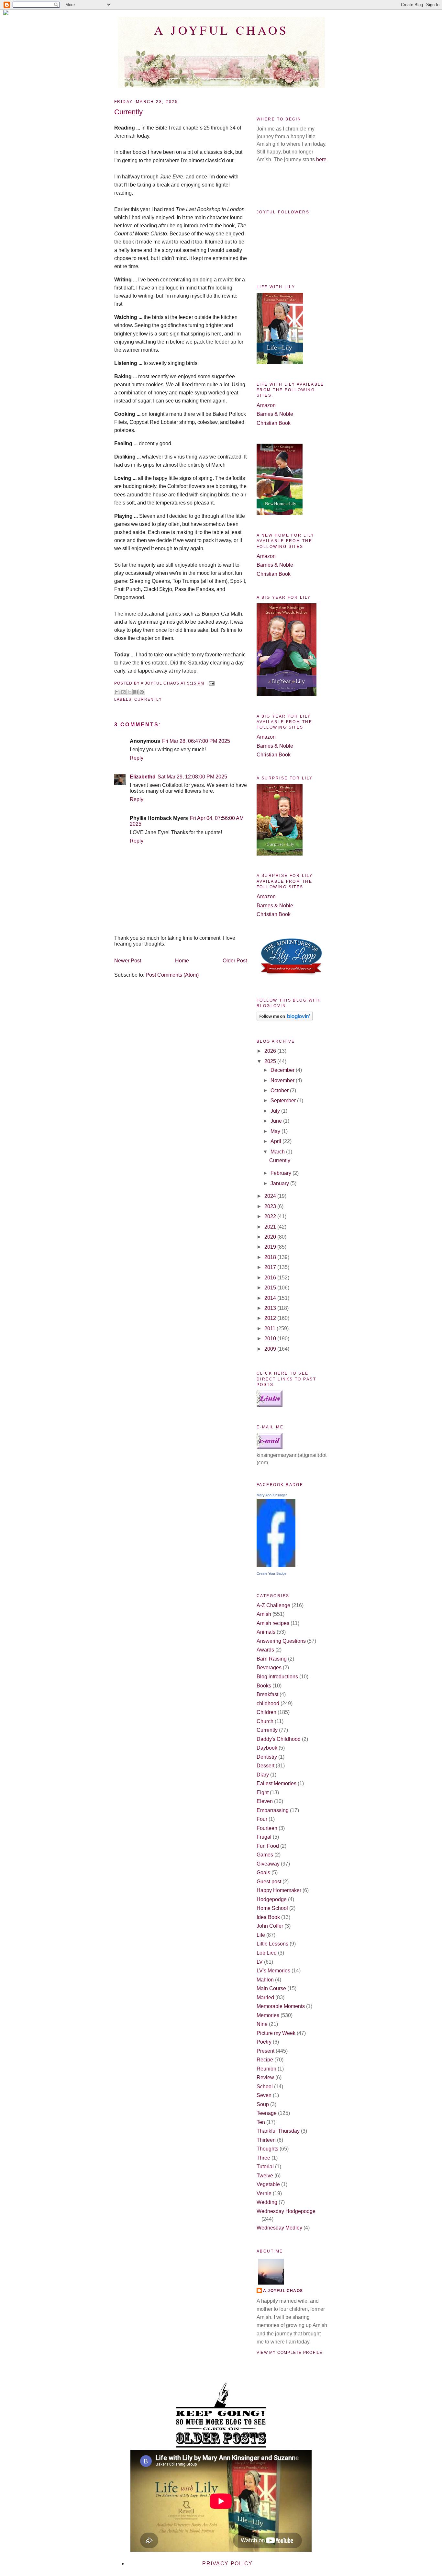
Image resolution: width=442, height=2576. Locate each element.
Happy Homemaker (279, 1890)
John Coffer (270, 1926)
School (265, 2087)
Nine (262, 2024)
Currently (148, 699)
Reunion (266, 2069)
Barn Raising (272, 1659)
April (276, 1141)
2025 (271, 1061)
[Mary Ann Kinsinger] (276, 1565)
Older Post (235, 961)
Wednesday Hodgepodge (286, 2211)
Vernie (264, 2193)
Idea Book (268, 1917)
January (280, 1183)
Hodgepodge (272, 1899)
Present (265, 2051)
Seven (264, 2095)
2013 (271, 1308)
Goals (263, 1872)
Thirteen (266, 2140)
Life (261, 1935)
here (321, 159)
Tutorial (265, 2167)
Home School (272, 1908)
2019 (271, 1247)
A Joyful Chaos (221, 30)
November (283, 1080)
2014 (271, 1298)
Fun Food (268, 1846)
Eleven (265, 1801)
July (276, 1111)
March (278, 1152)
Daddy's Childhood (279, 1739)
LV (260, 1962)
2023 (271, 1206)
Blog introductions (277, 1677)
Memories (268, 2015)
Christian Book (274, 423)
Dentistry (267, 1757)
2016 (271, 1278)
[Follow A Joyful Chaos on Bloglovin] (285, 1019)
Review (265, 2077)
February (282, 1173)
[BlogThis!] (123, 692)
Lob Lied (267, 1953)
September (284, 1101)
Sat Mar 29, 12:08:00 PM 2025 (192, 777)
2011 (271, 1328)
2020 (271, 1237)
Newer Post (128, 961)
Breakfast (267, 1694)
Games (265, 1855)
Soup (263, 2104)
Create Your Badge (271, 1573)
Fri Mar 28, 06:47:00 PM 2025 (196, 741)
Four (262, 1819)
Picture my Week (276, 2033)
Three (263, 2158)
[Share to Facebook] (136, 692)
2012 (271, 1318)
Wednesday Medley (279, 2228)
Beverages (269, 1668)
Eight (263, 1793)
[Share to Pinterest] (142, 692)
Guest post (269, 1882)
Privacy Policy (227, 2564)
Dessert (265, 1766)
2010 (271, 1339)
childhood (268, 1703)
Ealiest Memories (276, 1783)
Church (265, 1721)
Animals (266, 1632)
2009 (271, 1349)
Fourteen (267, 1828)
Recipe (265, 2060)
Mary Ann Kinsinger (272, 1495)
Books (264, 1686)
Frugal (264, 1837)
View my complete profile (289, 2353)
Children (266, 1712)
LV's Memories (273, 1971)
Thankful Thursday (278, 2131)
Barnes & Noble (275, 414)
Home (182, 961)
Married (265, 1997)
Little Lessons (272, 1944)
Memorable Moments (281, 2006)
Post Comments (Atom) (172, 975)
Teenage (267, 2113)
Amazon (266, 405)
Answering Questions (281, 1641)
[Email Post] (211, 683)
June (277, 1121)
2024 (271, 1196)
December (283, 1070)
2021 (271, 1227)
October (280, 1090)
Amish (264, 1614)
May (276, 1131)
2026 (271, 1051)
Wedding (267, 2202)
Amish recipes (273, 1623)
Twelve (265, 2176)
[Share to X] (129, 692)
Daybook (267, 1748)
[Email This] (117, 692)
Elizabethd (143, 777)
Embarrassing (273, 1810)
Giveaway (268, 1864)
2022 (271, 1216)
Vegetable (268, 2184)
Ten (261, 2122)
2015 (271, 1288)
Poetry (264, 2042)
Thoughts (267, 2149)
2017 (271, 1267)
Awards (265, 1650)
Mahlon (265, 1980)
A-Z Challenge (273, 1605)
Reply (137, 758)
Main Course (271, 1988)
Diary (263, 1775)
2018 (271, 1257)
